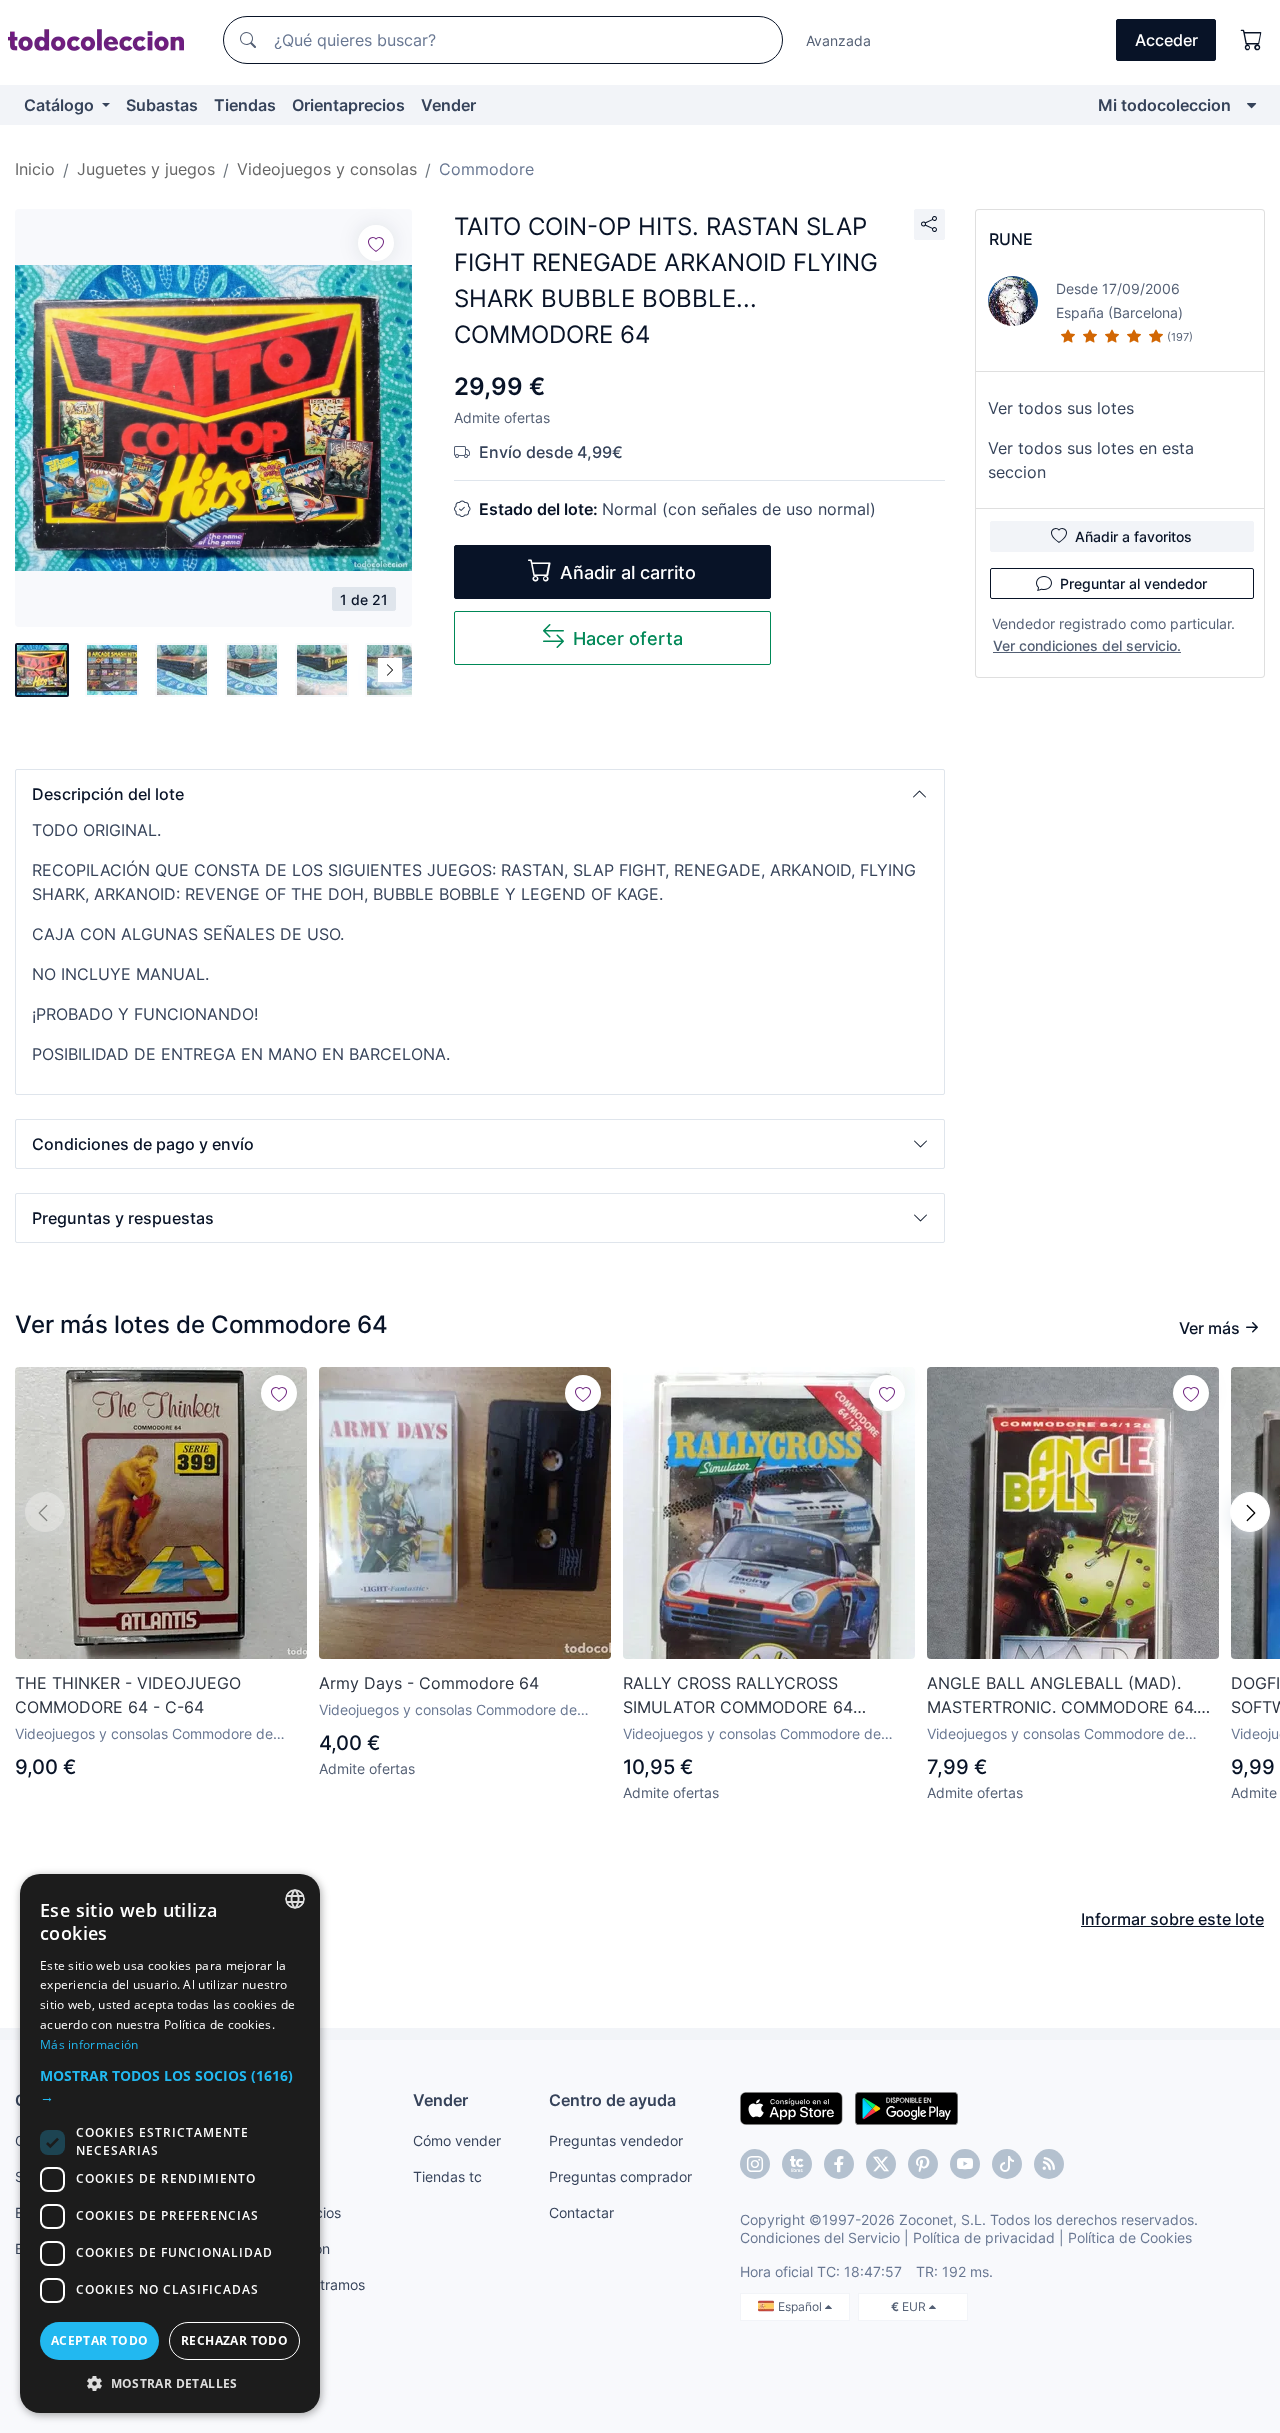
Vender (448, 105)
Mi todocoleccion (1164, 105)
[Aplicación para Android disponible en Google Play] (906, 2107)
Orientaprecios (348, 105)
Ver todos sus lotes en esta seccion (1091, 460)
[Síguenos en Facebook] (839, 2164)
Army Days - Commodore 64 (429, 1683)
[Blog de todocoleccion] (1049, 2164)
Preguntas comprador (620, 2176)
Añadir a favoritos (1133, 536)
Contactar (581, 2212)
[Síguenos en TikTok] (1007, 2164)
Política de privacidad (984, 2237)
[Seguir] (376, 243)
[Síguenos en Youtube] (965, 2164)
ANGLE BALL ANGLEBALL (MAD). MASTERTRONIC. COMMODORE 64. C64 (1062, 1696)
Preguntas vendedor (616, 2140)
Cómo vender (457, 2140)
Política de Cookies (1130, 2237)
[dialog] (170, 2143)
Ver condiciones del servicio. (1087, 645)
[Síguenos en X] (881, 2164)
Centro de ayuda (612, 2100)
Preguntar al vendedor (1133, 583)
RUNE (1011, 239)
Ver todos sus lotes (1061, 408)
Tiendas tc (447, 2176)
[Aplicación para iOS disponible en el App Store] (791, 2107)
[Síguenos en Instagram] (755, 2164)
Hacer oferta (628, 638)
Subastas (162, 105)
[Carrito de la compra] (1252, 40)
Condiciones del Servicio (820, 2237)
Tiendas (245, 105)
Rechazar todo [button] (234, 2340)
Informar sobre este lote (1172, 1919)
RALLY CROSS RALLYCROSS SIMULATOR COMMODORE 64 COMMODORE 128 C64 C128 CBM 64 (766, 1696)
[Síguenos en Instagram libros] (797, 2164)
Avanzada (838, 40)
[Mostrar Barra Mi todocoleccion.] (1251, 105)
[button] (480, 794)
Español (801, 2306)
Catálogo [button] (61, 105)
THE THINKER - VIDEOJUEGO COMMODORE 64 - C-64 (128, 1695)
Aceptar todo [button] (100, 2340)
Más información (89, 2044)
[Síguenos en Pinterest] (923, 2164)
